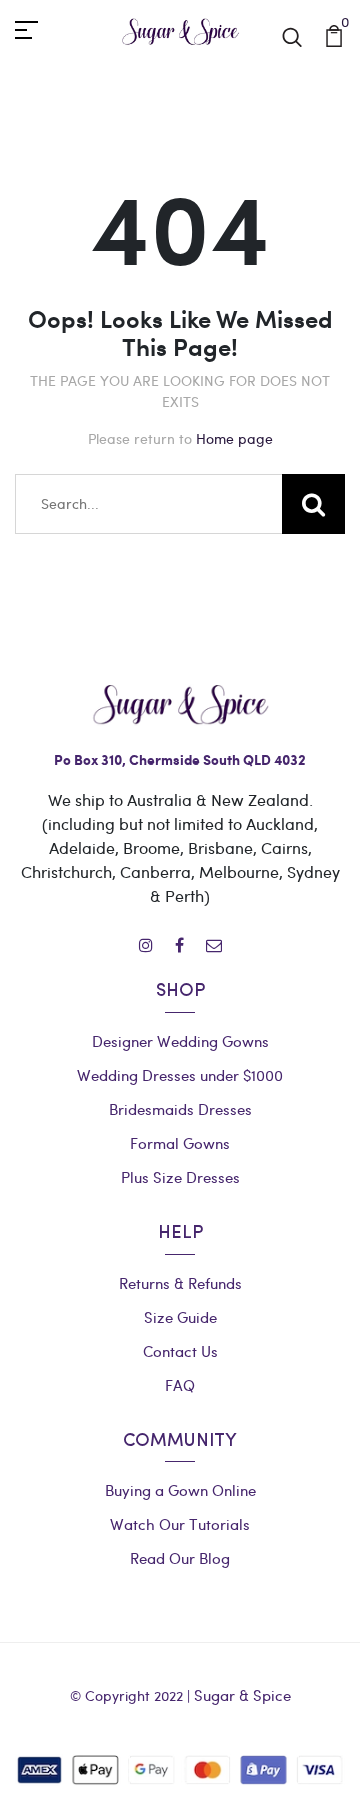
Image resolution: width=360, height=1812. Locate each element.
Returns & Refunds (180, 1283)
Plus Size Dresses (180, 1177)
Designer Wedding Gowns (180, 1041)
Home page (234, 438)
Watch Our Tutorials (180, 1524)
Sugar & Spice (242, 1695)
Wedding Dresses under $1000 (180, 1075)
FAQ (180, 1385)
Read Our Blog (180, 1558)
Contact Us (180, 1351)
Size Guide (180, 1317)
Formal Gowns (180, 1143)
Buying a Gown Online (180, 1490)
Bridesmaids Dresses (180, 1109)
